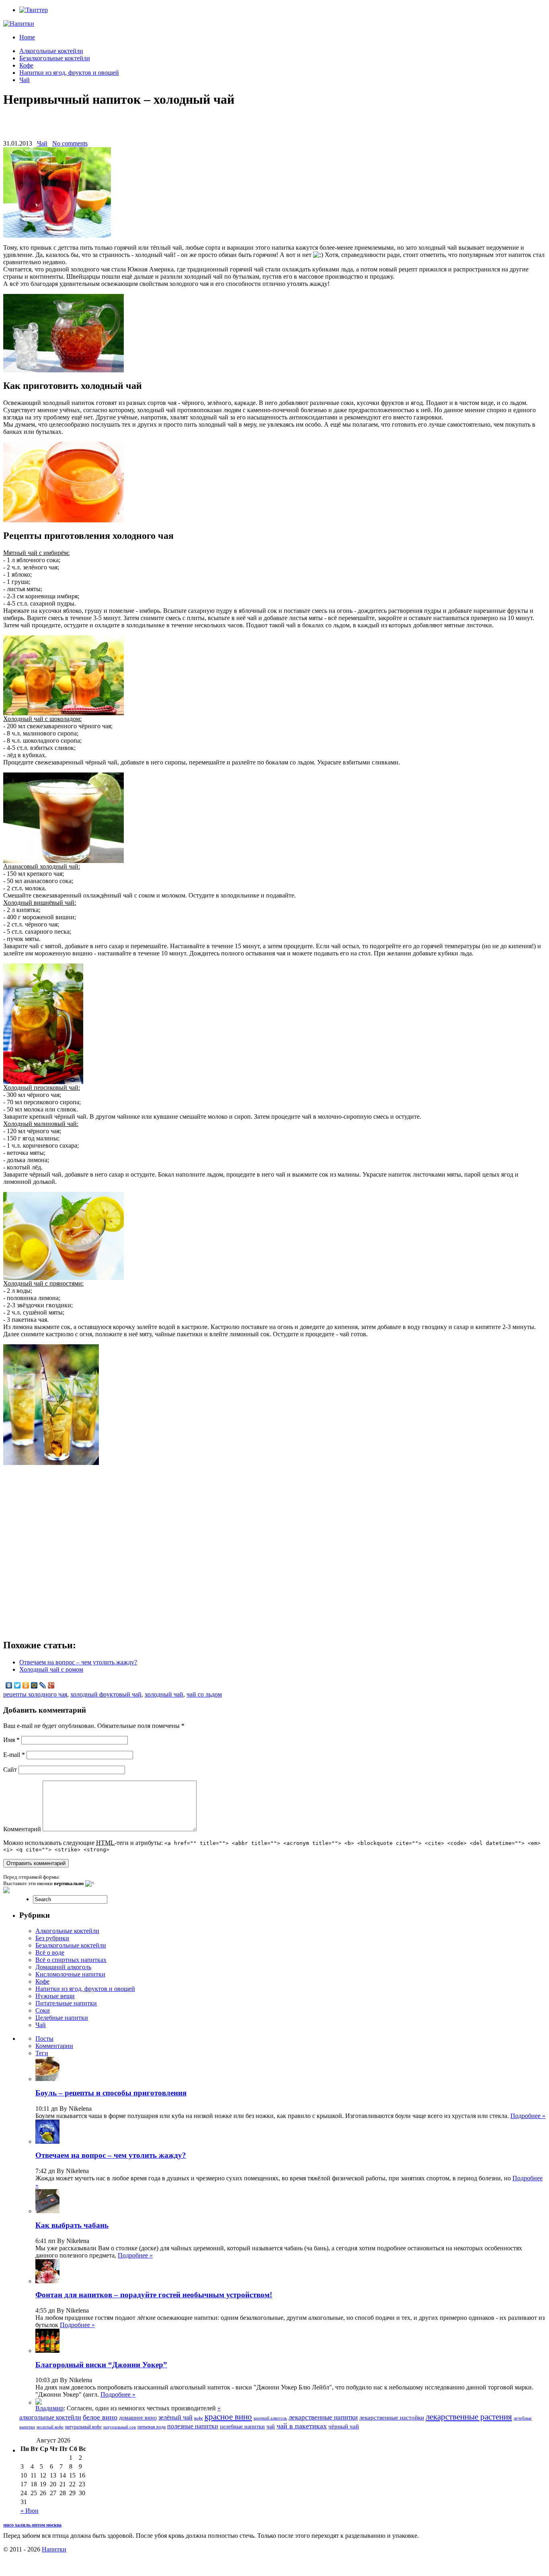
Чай (25, 80)
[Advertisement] (274, 128)
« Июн (30, 2511)
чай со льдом (204, 1694)
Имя (11, 1740)
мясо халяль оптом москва (32, 2525)
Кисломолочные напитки (70, 1974)
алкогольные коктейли (50, 2417)
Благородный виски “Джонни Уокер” (101, 2365)
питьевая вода (152, 2427)
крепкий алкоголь (270, 2418)
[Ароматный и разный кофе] (39, 2402)
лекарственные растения (469, 2417)
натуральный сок (120, 2427)
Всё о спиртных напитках (71, 1960)
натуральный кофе (83, 2427)
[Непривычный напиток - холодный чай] (64, 370)
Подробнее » (528, 2116)
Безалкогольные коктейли (55, 58)
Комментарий (22, 1829)
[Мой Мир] (34, 1685)
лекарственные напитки (323, 2417)
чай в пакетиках (302, 2426)
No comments (70, 143)
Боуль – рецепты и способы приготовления (111, 2093)
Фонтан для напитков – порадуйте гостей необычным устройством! (154, 2295)
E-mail (14, 1755)
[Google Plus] (51, 1685)
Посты (44, 2039)
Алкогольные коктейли (51, 51)
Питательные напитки (66, 2003)
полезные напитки (193, 2426)
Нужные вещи (55, 1996)
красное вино (228, 2417)
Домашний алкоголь (63, 1967)
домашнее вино (138, 2418)
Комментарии (54, 2046)
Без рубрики (52, 1938)
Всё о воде (50, 1953)
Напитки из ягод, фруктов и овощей (69, 73)
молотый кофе (50, 2427)
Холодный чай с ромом (51, 1669)
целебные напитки (242, 2427)
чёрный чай (344, 2426)
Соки (43, 2010)
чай (271, 2427)
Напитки (54, 2549)
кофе (199, 2418)
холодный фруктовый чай (106, 1694)
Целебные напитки (62, 2018)
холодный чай (164, 1694)
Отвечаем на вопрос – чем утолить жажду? (78, 1662)
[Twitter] (17, 1685)
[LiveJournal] (43, 1685)
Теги (42, 2053)
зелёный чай (175, 2417)
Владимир (49, 2408)
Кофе (26, 65)
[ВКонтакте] (9, 1685)
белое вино (100, 2417)
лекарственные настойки (392, 2418)
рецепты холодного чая (35, 1694)
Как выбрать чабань (72, 2225)
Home (27, 37)
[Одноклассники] (26, 1685)
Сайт (10, 1770)
